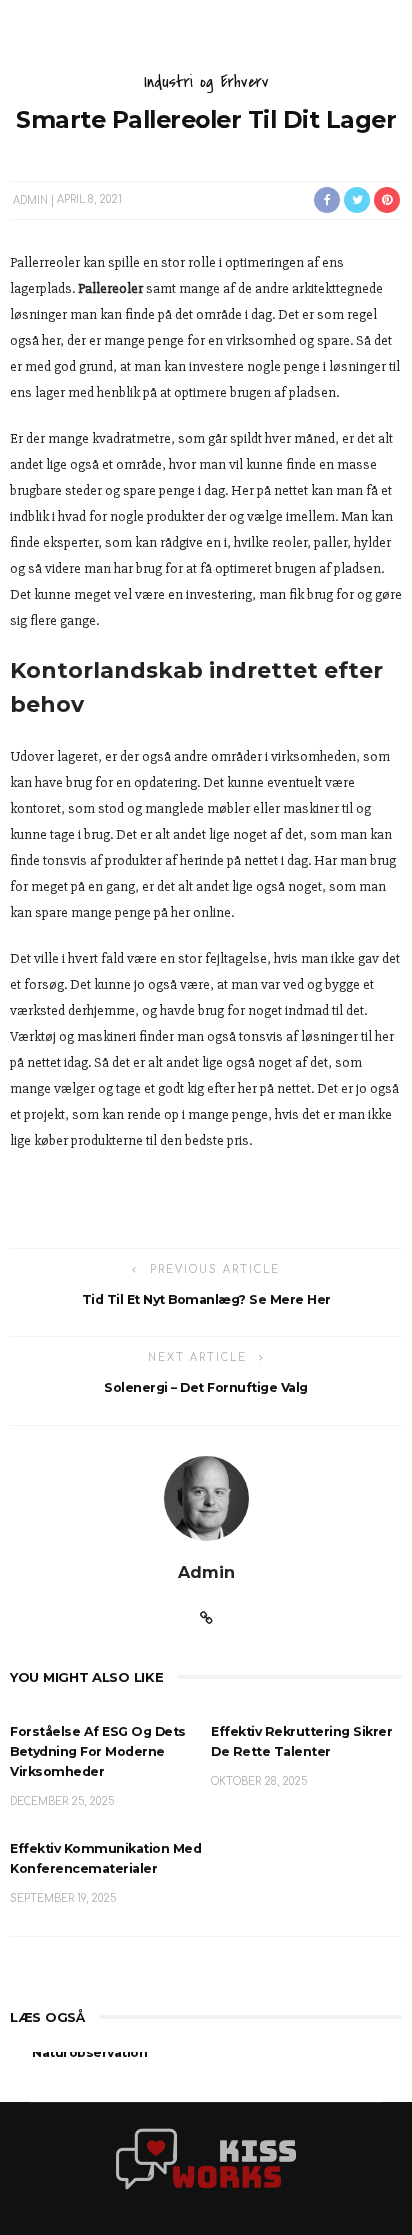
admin (30, 199)
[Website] (206, 1619)
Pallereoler (110, 288)
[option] (206, 2069)
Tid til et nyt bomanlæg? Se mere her (206, 1299)
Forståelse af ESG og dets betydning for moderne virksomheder (98, 1751)
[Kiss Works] (206, 2158)
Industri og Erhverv (206, 82)
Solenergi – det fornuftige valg (206, 1387)
